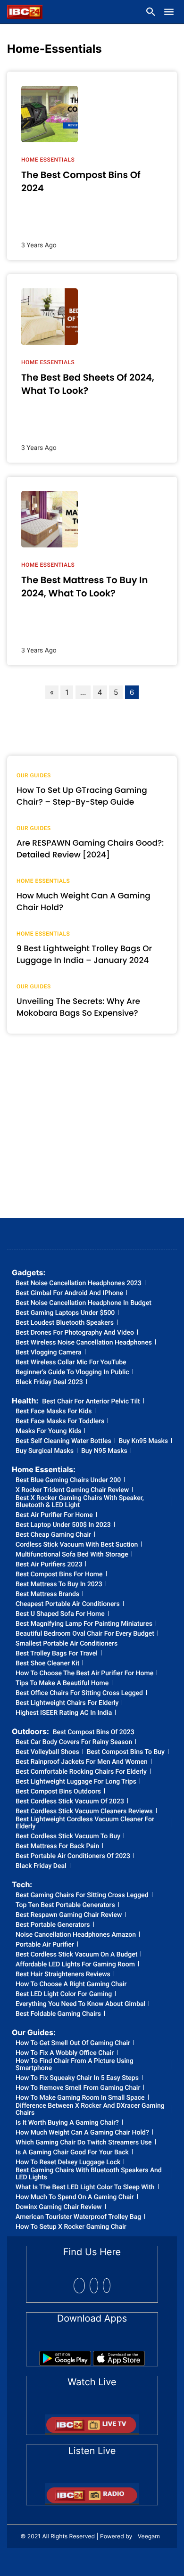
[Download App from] (65, 2355)
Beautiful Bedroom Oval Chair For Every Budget (85, 1634)
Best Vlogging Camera (49, 1353)
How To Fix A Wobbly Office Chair (65, 2053)
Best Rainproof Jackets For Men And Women (82, 1762)
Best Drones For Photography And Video (75, 1333)
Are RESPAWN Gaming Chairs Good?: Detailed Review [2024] (90, 849)
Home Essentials (48, 160)
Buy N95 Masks (104, 1451)
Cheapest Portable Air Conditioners (68, 1604)
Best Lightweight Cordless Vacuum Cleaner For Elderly (85, 1823)
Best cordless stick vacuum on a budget (76, 1955)
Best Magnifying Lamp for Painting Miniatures (84, 1624)
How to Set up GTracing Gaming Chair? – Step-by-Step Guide (82, 796)
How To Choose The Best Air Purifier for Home (84, 1674)
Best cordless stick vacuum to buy (68, 1837)
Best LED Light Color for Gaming (64, 1994)
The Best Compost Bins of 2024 (81, 181)
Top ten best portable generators (65, 1905)
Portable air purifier (45, 1945)
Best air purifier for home (54, 1515)
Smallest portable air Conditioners (67, 1644)
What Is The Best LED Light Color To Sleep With (85, 2188)
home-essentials (54, 49)
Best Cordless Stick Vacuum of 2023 (70, 1802)
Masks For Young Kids (48, 1431)
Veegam (149, 2536)
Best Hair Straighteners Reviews (63, 1975)
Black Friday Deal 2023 (49, 1382)
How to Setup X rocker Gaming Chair (71, 2227)
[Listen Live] (92, 2491)
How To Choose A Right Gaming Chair (71, 1985)
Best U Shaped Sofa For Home (60, 1614)
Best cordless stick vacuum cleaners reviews (84, 1812)
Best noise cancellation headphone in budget (84, 1303)
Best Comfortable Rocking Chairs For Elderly (81, 1772)
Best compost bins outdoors (58, 1792)
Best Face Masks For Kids (54, 1412)
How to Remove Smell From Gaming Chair (78, 2088)
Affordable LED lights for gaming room (75, 1965)
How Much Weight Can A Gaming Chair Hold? (82, 2133)
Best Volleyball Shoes (47, 1752)
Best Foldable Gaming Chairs (58, 2014)
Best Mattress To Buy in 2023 (59, 1585)
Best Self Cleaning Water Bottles (63, 1441)
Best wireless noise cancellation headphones (84, 1343)
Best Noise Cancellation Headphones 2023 (79, 1284)
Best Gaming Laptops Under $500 (65, 1313)
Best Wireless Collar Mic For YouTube (71, 1363)
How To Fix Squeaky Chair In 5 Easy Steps (77, 2078)
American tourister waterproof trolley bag (78, 2217)
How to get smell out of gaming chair (73, 2043)
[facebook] (79, 2286)
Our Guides (34, 775)
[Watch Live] (92, 2421)
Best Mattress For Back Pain (57, 1846)
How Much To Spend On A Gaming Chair (75, 2197)
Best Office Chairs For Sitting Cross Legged (79, 1693)
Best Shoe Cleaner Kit (47, 1664)
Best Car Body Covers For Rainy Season (74, 1742)
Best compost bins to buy (126, 1752)
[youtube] (107, 2286)
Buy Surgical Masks (45, 1451)
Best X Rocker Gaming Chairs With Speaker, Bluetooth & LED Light (80, 1502)
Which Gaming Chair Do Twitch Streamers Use (84, 2143)
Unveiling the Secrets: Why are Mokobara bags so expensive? (78, 1007)
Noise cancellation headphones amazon (76, 1935)
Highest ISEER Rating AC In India (64, 1713)
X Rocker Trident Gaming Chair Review (72, 1490)
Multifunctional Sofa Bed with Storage (72, 1555)
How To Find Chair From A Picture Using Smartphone (75, 2065)
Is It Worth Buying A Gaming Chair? (67, 2123)
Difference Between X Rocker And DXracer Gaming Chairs (90, 2110)
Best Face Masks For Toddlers (60, 1422)
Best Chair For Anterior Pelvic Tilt (91, 1402)
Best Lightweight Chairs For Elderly (67, 1703)
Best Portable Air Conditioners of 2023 (73, 1856)
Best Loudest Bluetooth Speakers (65, 1323)
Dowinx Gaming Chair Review (59, 2207)
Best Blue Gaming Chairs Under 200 (68, 1480)
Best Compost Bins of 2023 (94, 1732)
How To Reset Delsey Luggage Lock (68, 2163)
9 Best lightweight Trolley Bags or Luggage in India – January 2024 (84, 954)
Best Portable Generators (53, 1925)
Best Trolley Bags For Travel (57, 1654)
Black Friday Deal (41, 1866)
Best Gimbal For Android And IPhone (69, 1293)
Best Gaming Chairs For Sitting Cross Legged (82, 1895)
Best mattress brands (47, 1594)
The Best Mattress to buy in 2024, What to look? (84, 587)
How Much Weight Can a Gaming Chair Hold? (84, 902)
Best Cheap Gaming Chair (53, 1535)
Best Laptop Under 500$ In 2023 (63, 1525)
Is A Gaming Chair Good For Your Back (72, 2153)
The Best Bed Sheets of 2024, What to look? (88, 384)
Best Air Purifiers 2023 (49, 1565)
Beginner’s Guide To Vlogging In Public (72, 1373)
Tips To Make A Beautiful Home (62, 1683)
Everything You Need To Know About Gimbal (80, 2004)
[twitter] (94, 2286)
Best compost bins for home (59, 1575)
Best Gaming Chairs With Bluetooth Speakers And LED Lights (89, 2174)
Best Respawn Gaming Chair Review (69, 1915)
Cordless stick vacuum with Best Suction (77, 1545)
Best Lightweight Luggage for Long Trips (76, 1782)
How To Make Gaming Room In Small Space (80, 2098)
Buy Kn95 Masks (143, 1441)
